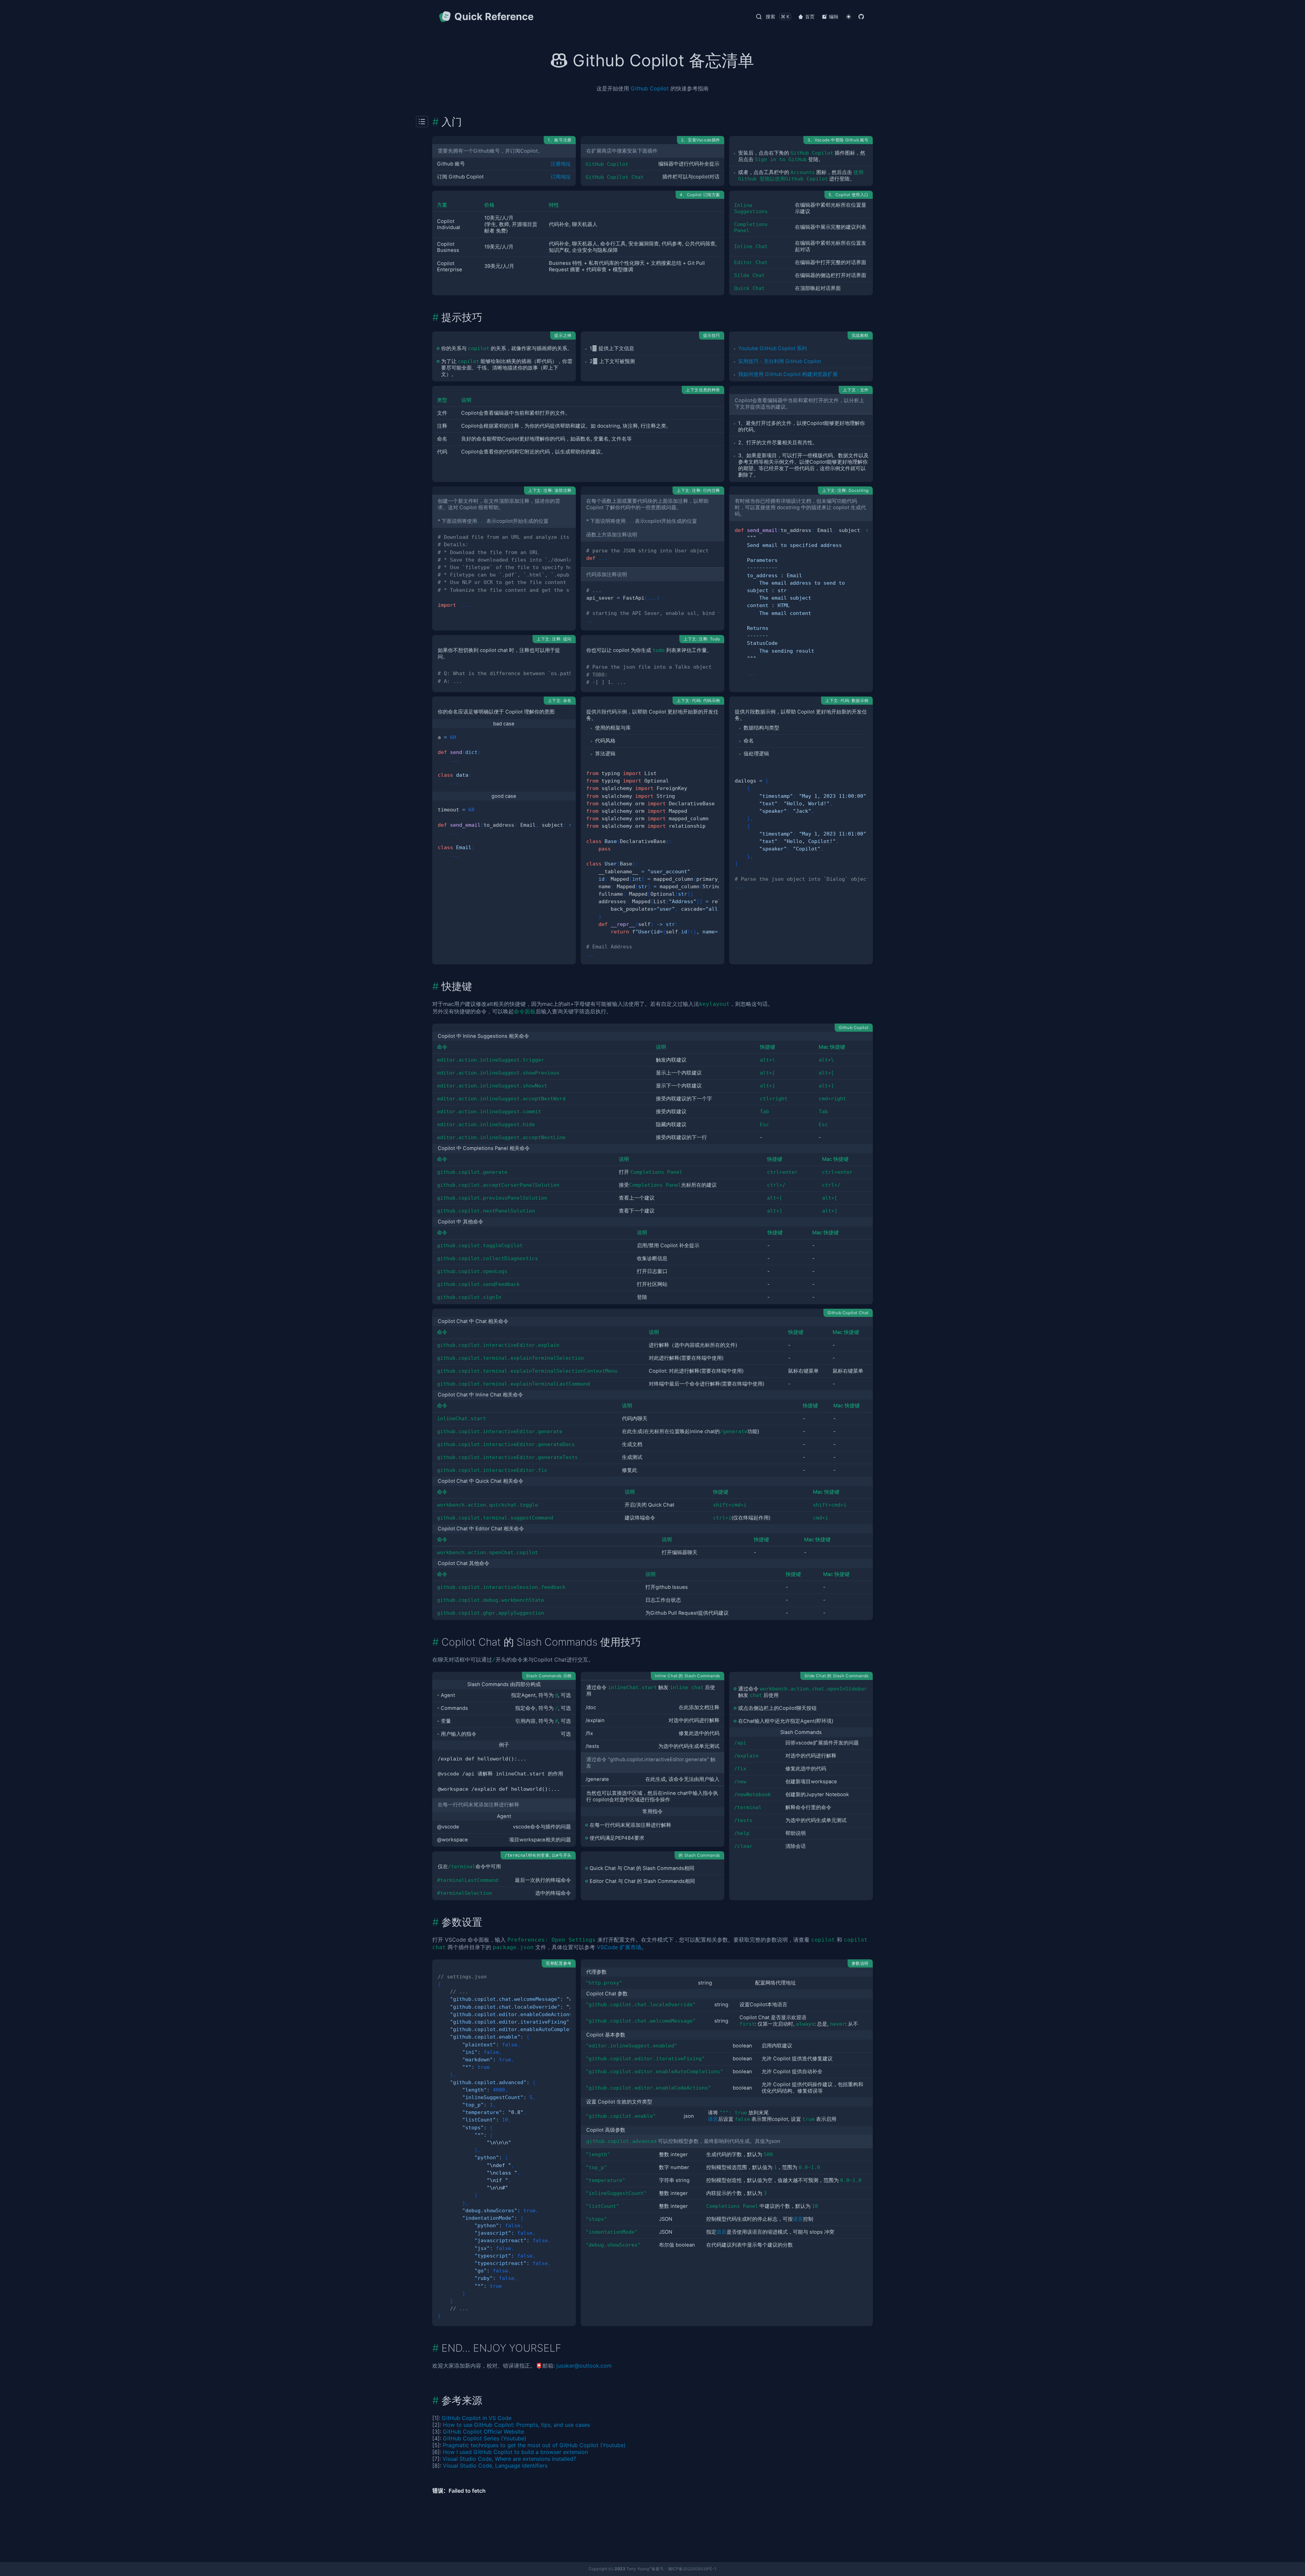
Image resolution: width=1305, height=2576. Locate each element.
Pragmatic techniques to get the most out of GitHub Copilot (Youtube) (534, 2445)
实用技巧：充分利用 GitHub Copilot (780, 361)
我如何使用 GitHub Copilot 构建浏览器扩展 (788, 374)
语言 (713, 2119)
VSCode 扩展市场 (619, 1947)
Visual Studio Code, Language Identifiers (495, 2466)
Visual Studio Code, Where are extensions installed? (509, 2459)
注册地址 (561, 164)
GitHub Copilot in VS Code (477, 2418)
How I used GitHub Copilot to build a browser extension (515, 2452)
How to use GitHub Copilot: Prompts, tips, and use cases (516, 2425)
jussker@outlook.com (584, 2366)
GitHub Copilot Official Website (483, 2432)
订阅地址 (561, 177)
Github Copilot (650, 88)
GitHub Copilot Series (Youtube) (485, 2438)
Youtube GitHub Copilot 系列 (772, 348)
